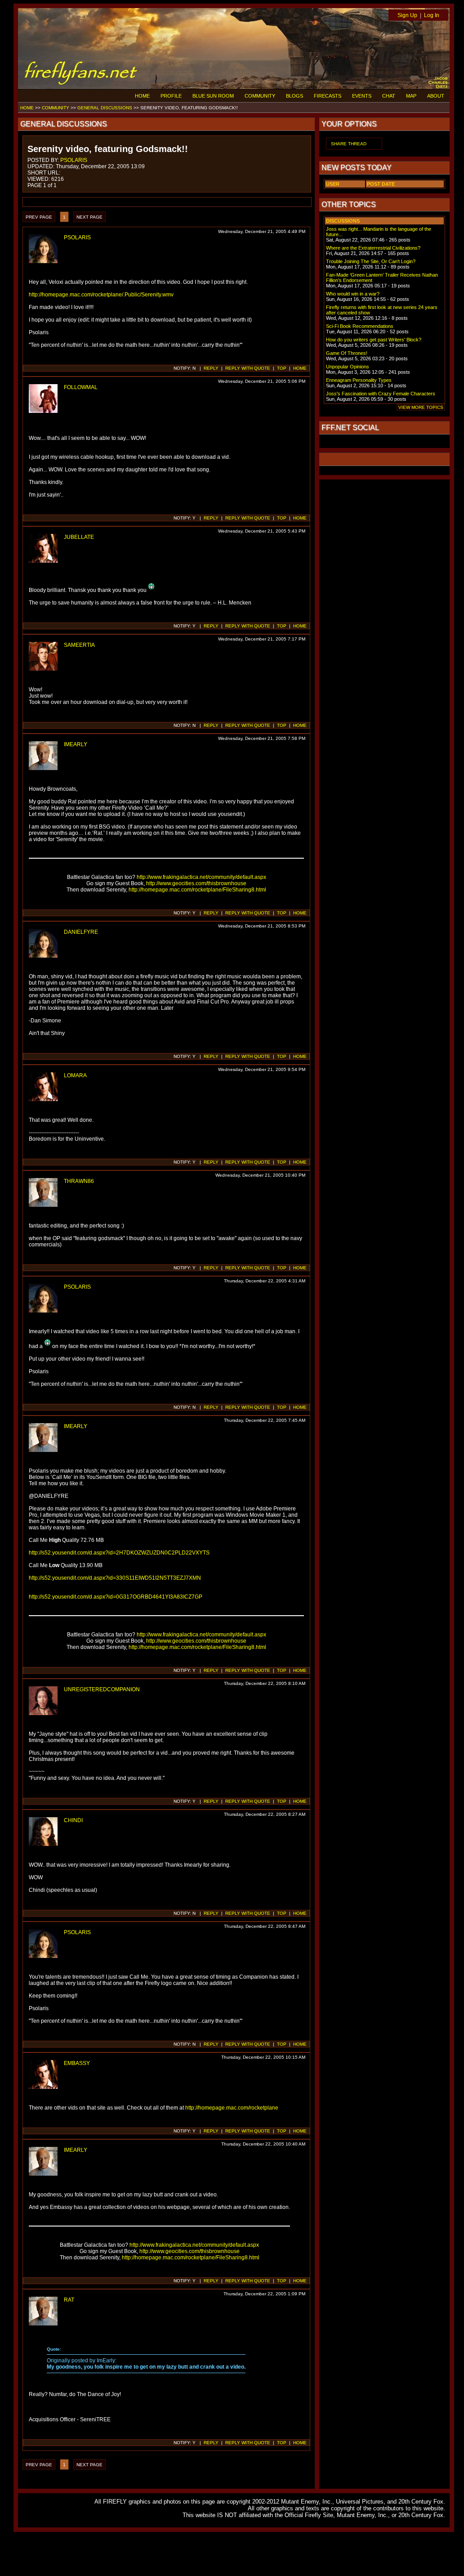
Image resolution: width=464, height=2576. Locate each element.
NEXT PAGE (89, 217)
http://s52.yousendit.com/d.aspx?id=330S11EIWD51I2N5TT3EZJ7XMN (115, 1578)
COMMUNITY (260, 96)
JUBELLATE (79, 537)
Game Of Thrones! (347, 353)
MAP (411, 96)
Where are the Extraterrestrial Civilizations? (373, 248)
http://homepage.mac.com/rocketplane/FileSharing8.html (197, 890)
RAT (69, 2300)
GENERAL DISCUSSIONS (105, 108)
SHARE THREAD (349, 144)
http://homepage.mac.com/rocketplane (232, 2108)
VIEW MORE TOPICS (421, 407)
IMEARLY (76, 744)
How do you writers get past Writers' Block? (374, 340)
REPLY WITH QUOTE (248, 368)
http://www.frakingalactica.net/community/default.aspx (201, 877)
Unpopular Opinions (348, 367)
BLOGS (294, 96)
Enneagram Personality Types (359, 380)
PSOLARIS (74, 160)
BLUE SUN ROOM (213, 96)
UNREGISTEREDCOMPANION (102, 1689)
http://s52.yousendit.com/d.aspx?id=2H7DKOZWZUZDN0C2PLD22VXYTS (119, 1553)
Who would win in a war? (353, 294)
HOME (142, 96)
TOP (282, 368)
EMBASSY (77, 2063)
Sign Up (407, 15)
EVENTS (362, 96)
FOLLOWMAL (81, 387)
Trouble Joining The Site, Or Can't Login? (371, 261)
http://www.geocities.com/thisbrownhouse (196, 883)
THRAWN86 (79, 1181)
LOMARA (75, 1075)
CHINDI (73, 1820)
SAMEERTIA (79, 645)
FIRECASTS (328, 96)
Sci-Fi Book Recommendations (360, 326)
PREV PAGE (39, 217)
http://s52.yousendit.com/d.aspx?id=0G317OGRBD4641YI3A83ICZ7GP (116, 1597)
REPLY (211, 368)
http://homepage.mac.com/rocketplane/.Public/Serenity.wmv (101, 295)
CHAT (389, 96)
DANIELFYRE (81, 932)
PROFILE (171, 96)
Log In (432, 15)
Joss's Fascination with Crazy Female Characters (381, 394)
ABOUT (436, 96)
